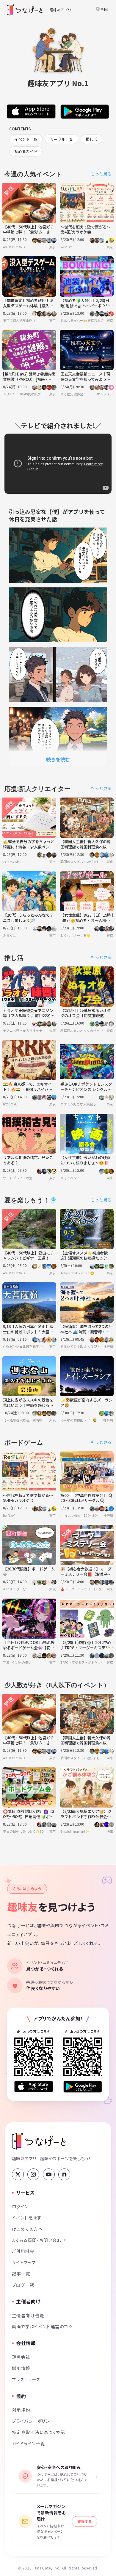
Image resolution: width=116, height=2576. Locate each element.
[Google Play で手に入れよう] (83, 2087)
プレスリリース (26, 2379)
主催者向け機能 (28, 2315)
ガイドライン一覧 (28, 2443)
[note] (64, 2174)
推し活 (91, 139)
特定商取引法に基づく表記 (38, 2432)
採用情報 (21, 2368)
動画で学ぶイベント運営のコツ (42, 2326)
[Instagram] (33, 2174)
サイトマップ (24, 2262)
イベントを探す (27, 2218)
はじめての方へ (27, 2229)
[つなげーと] (39, 2141)
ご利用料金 (23, 2251)
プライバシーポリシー (33, 2421)
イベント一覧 (26, 139)
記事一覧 (21, 2274)
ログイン (20, 2206)
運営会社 (21, 2357)
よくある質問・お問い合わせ (39, 2240)
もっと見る (101, 174)
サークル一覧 (62, 139)
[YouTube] (49, 2174)
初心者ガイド (26, 151)
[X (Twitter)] (18, 2174)
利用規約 (21, 2410)
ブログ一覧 (23, 2285)
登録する (84, 2521)
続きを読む (58, 759)
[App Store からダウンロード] (34, 2087)
